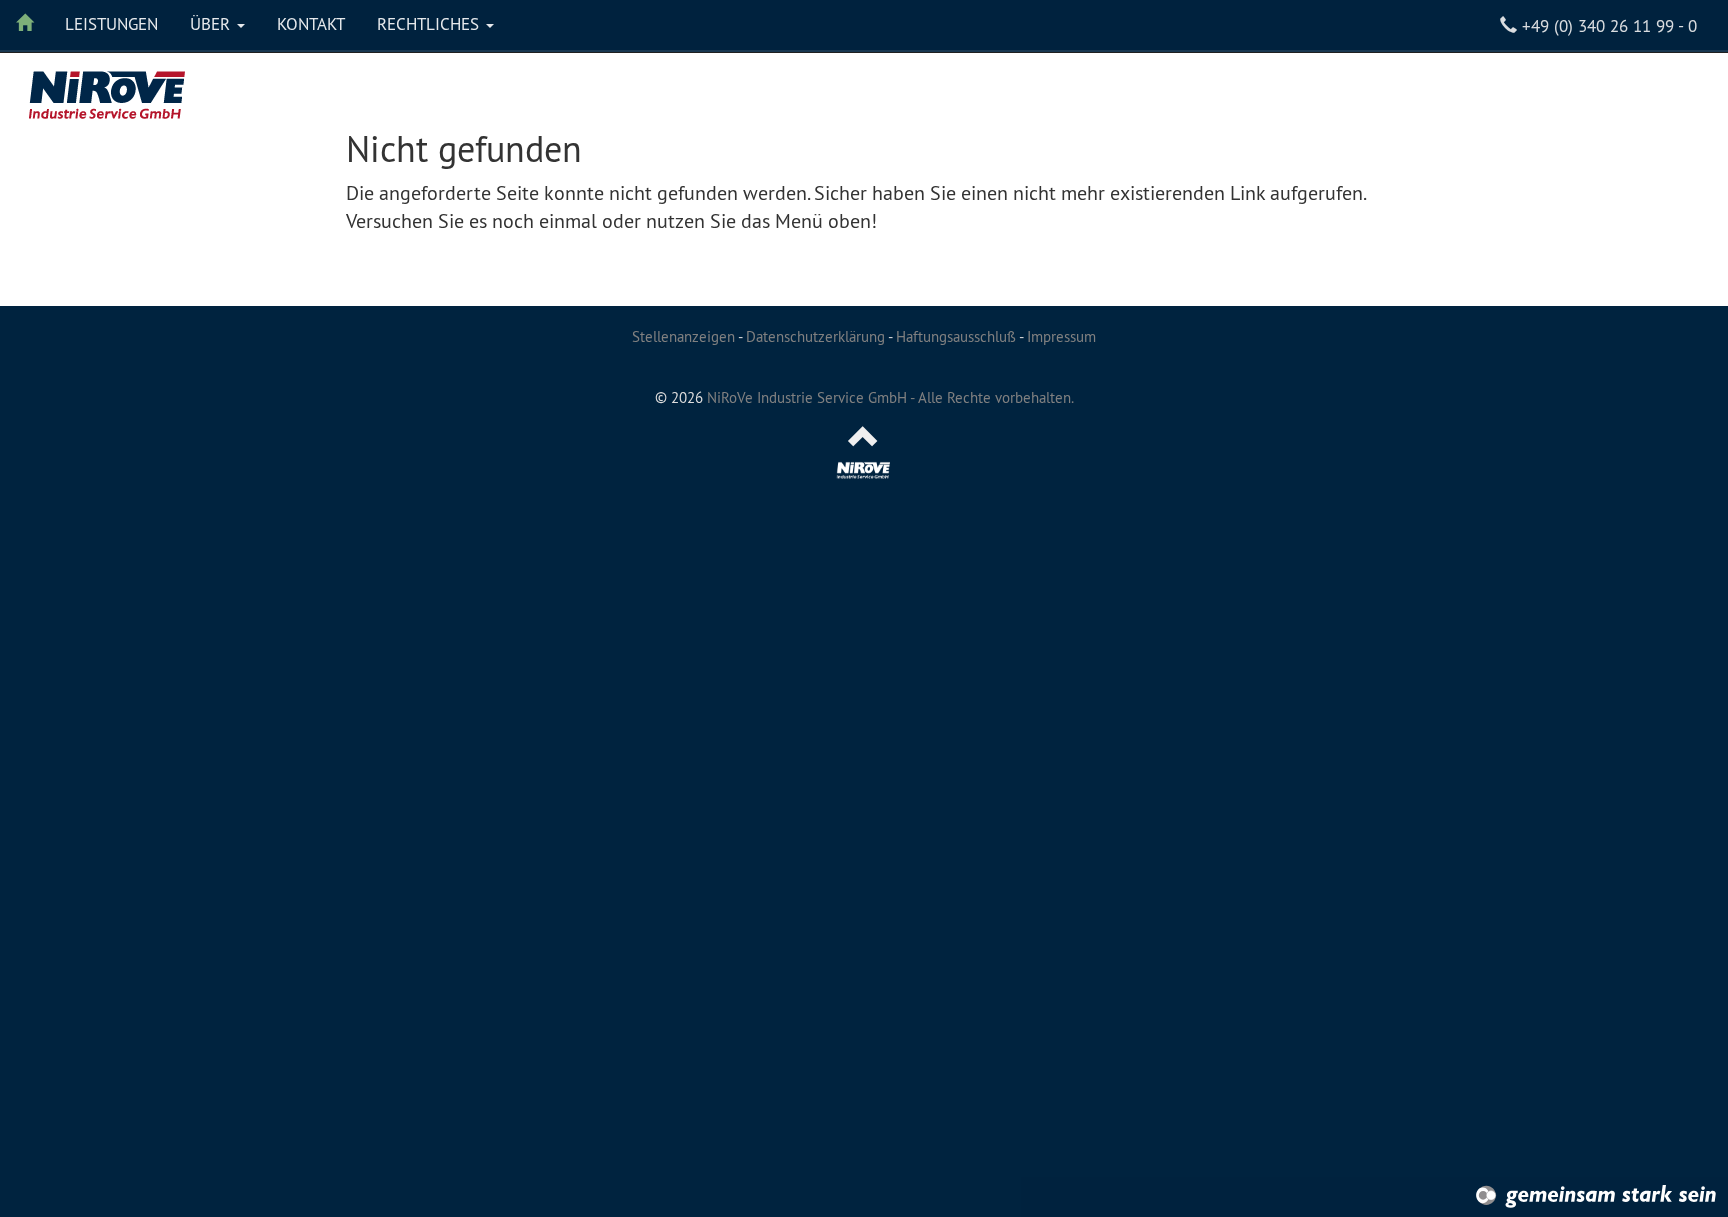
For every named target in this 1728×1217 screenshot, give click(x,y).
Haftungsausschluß (956, 336)
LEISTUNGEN (111, 24)
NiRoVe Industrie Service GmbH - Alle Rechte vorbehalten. (890, 397)
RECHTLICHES (430, 24)
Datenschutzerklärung (815, 336)
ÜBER (212, 24)
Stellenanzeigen (683, 336)
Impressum (1061, 336)
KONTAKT (311, 24)
